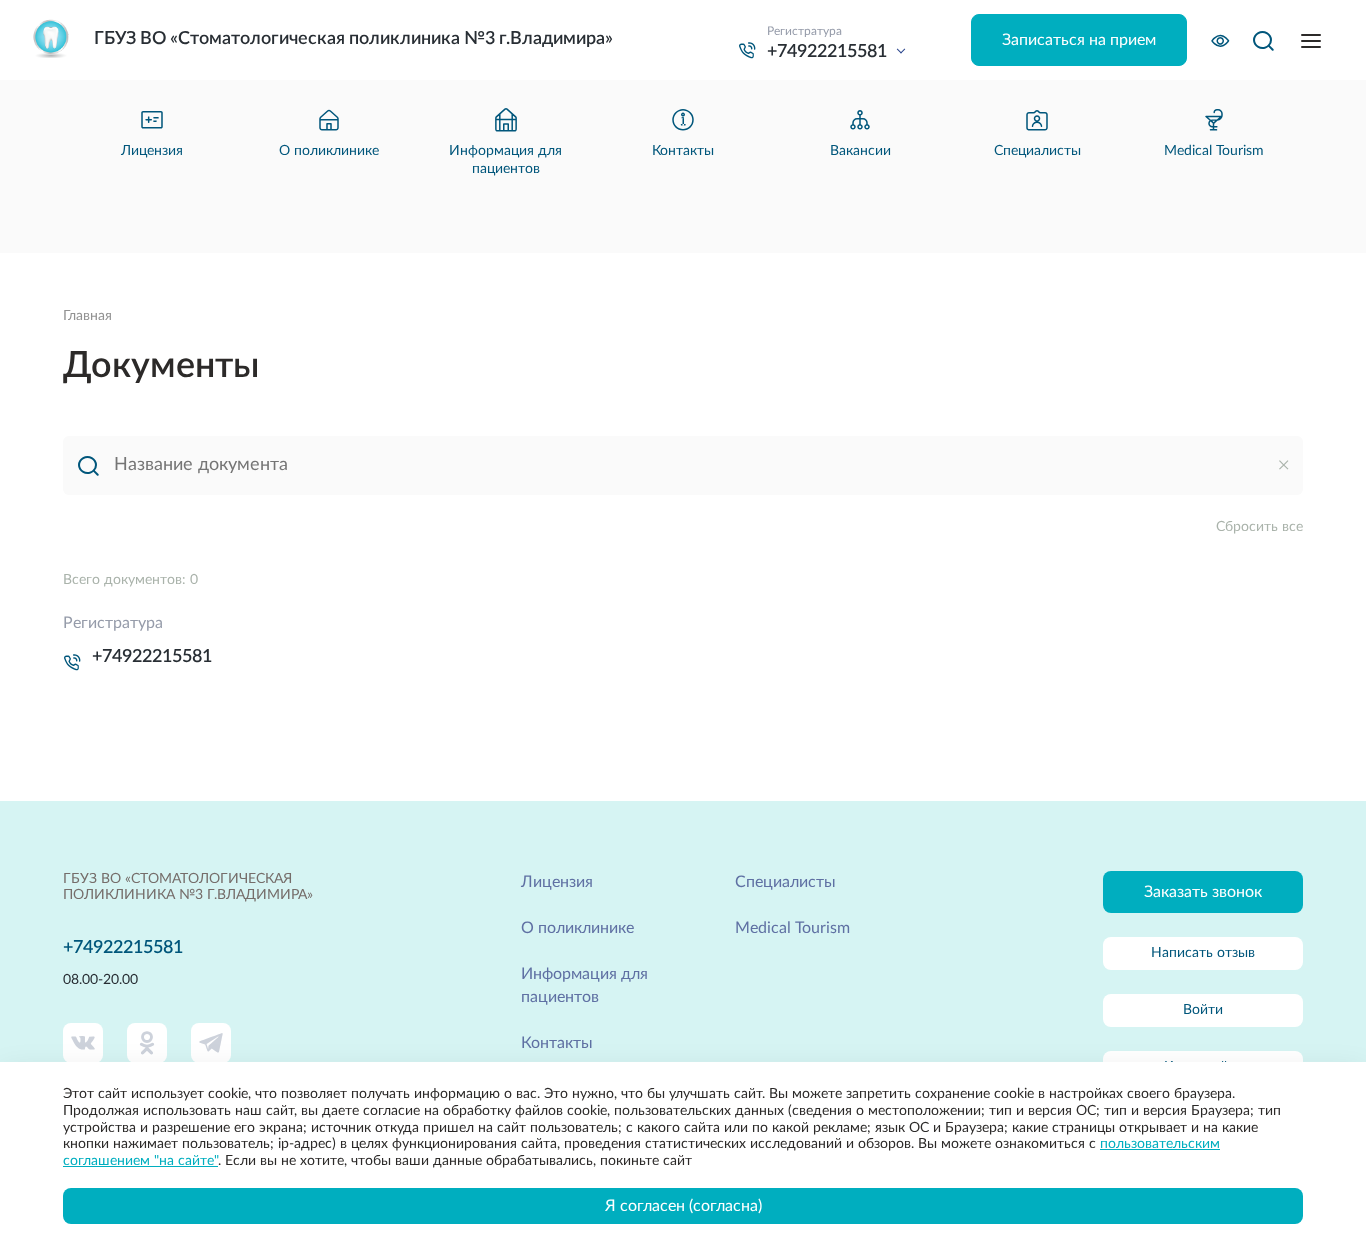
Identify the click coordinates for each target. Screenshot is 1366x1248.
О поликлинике (577, 928)
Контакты (557, 1043)
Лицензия (557, 882)
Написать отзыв (1203, 953)
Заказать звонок (1203, 892)
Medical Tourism (792, 928)
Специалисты (785, 882)
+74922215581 (152, 657)
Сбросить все (1259, 527)
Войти (1203, 1010)
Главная (87, 316)
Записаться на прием (1079, 40)
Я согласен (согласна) (683, 1206)
